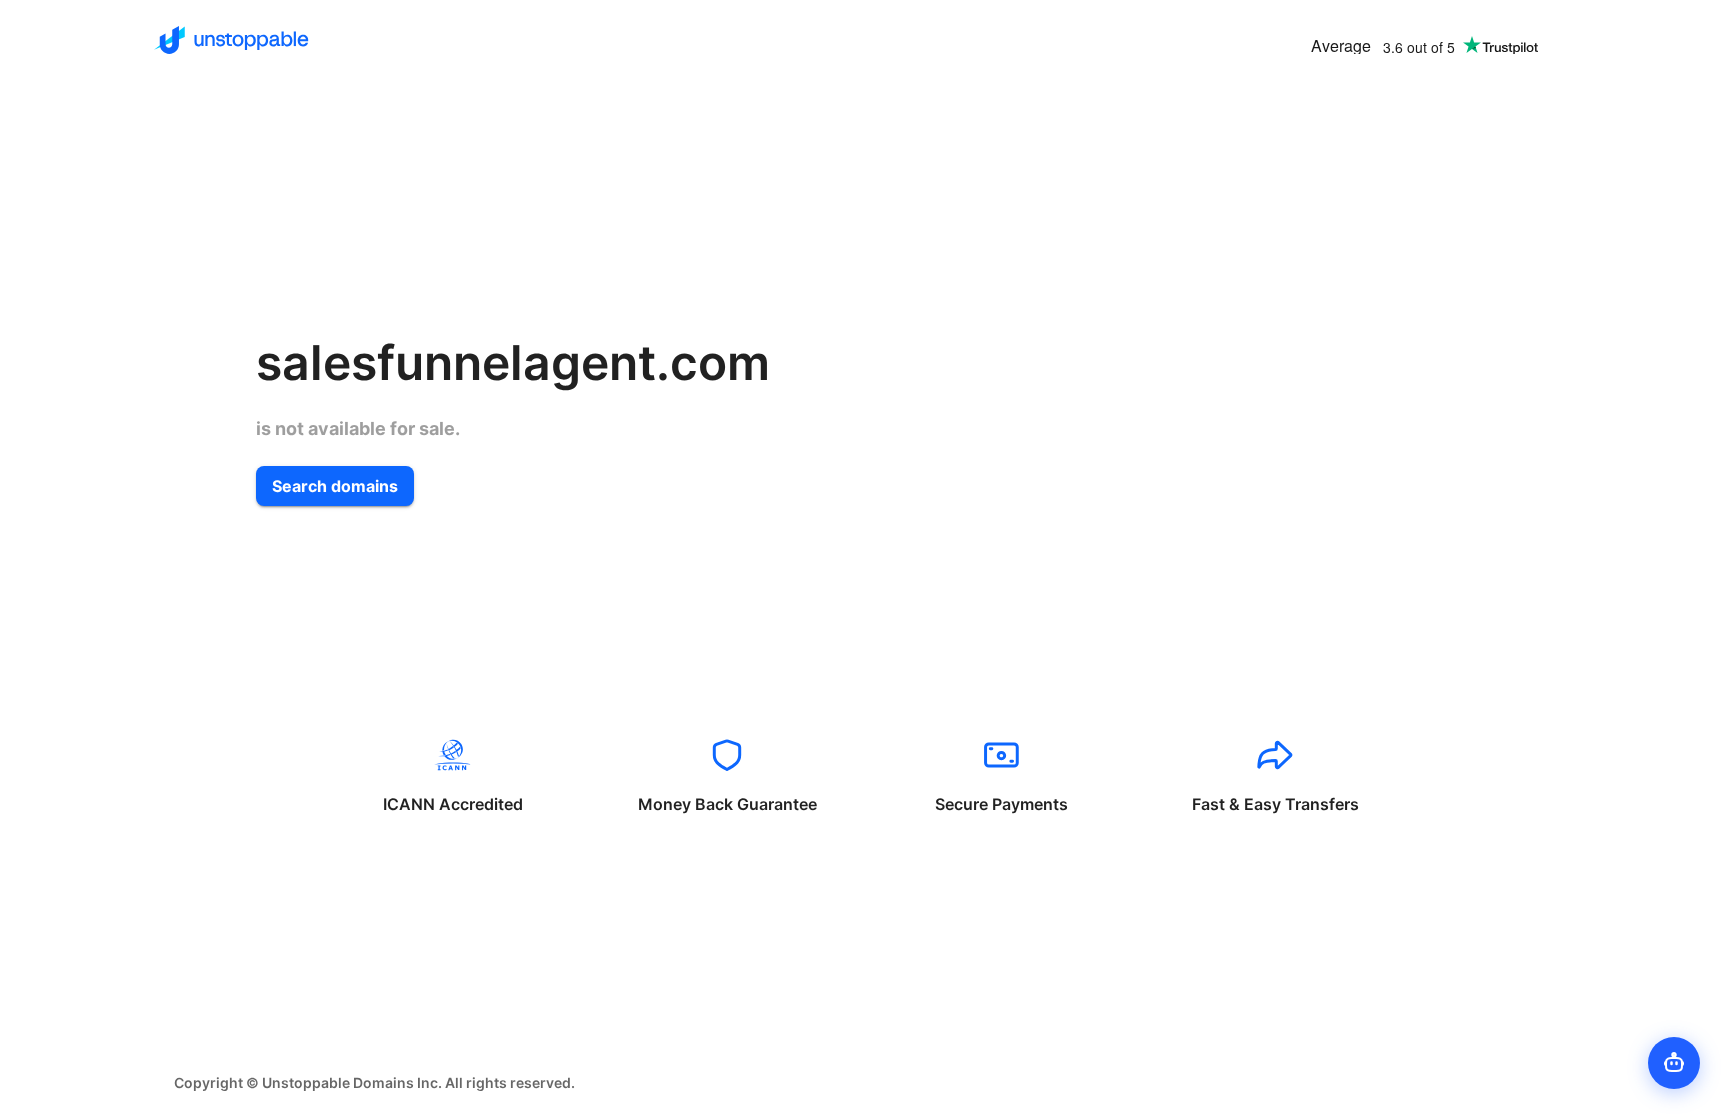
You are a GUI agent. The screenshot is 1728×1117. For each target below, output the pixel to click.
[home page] (231, 40)
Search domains (335, 486)
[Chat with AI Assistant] (1674, 1063)
